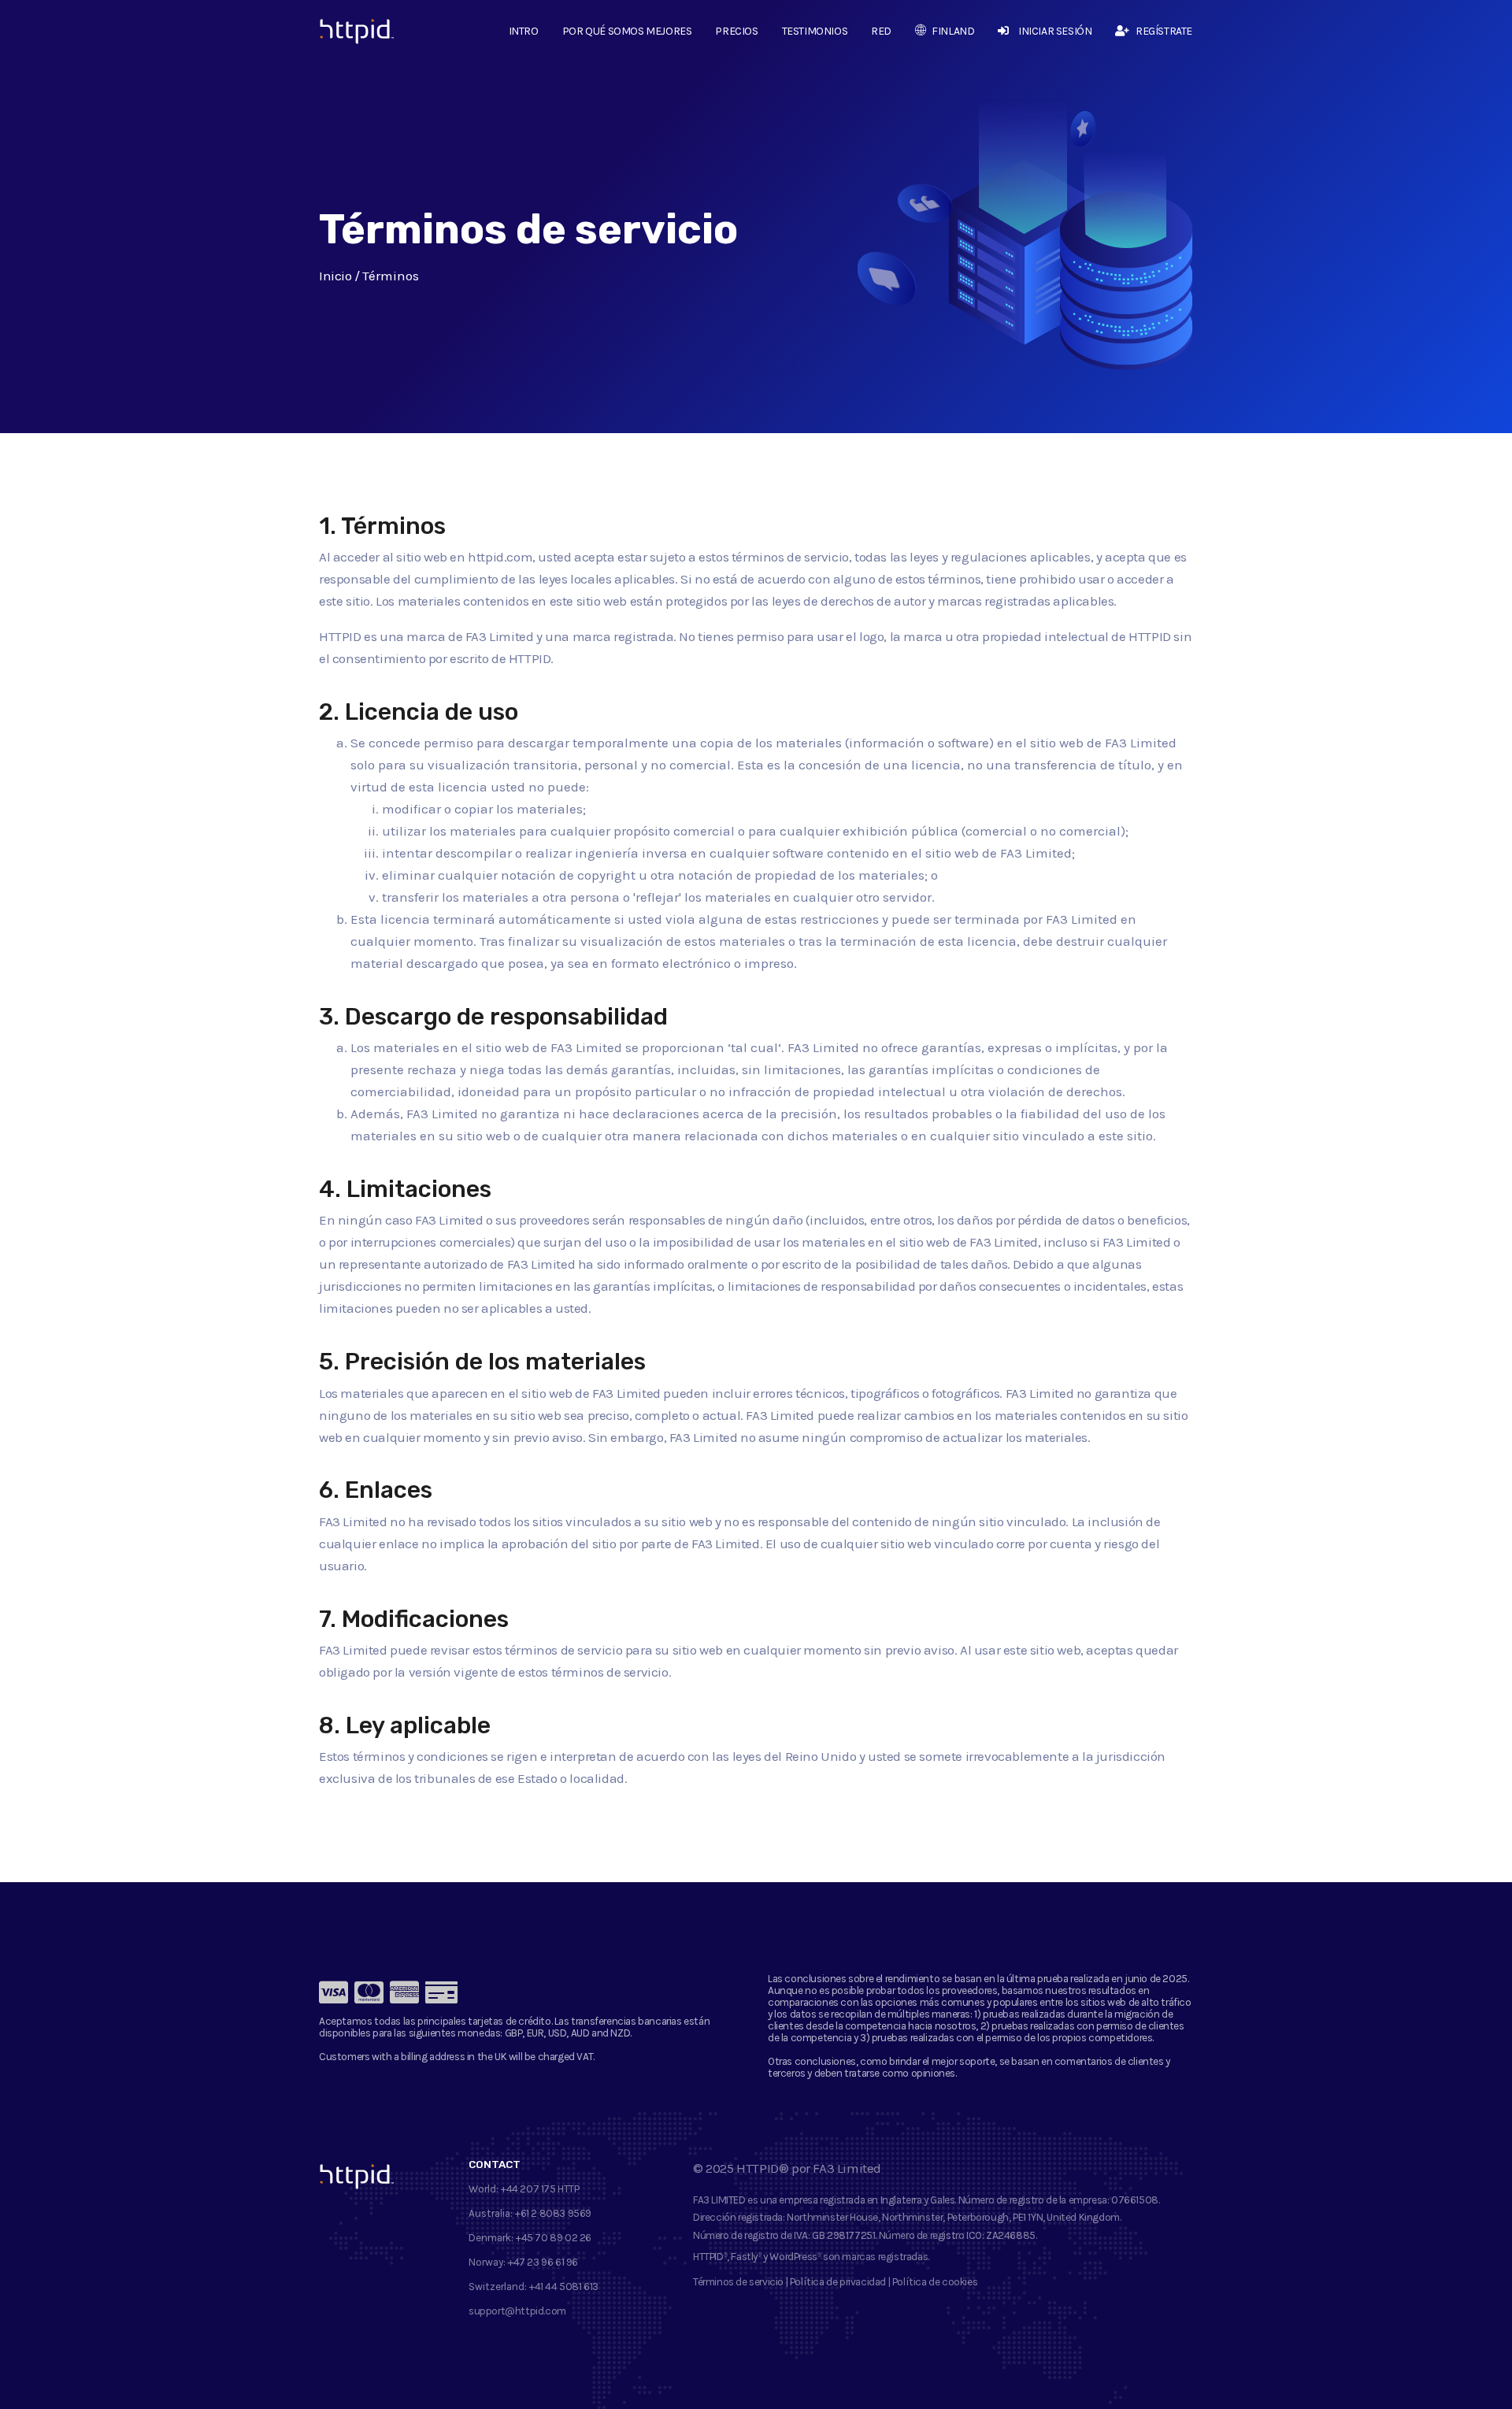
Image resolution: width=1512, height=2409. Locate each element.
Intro (524, 31)
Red (881, 31)
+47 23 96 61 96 (543, 2262)
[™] (345, 35)
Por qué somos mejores (627, 31)
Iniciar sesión (1055, 31)
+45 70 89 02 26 (554, 2238)
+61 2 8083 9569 (553, 2213)
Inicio (335, 276)
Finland (953, 31)
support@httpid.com (517, 2311)
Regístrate (1164, 31)
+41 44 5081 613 (564, 2287)
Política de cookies (935, 2282)
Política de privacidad (838, 2282)
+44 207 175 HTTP (540, 2189)
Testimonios (815, 31)
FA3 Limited (847, 2168)
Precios (736, 31)
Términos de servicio (738, 2282)
